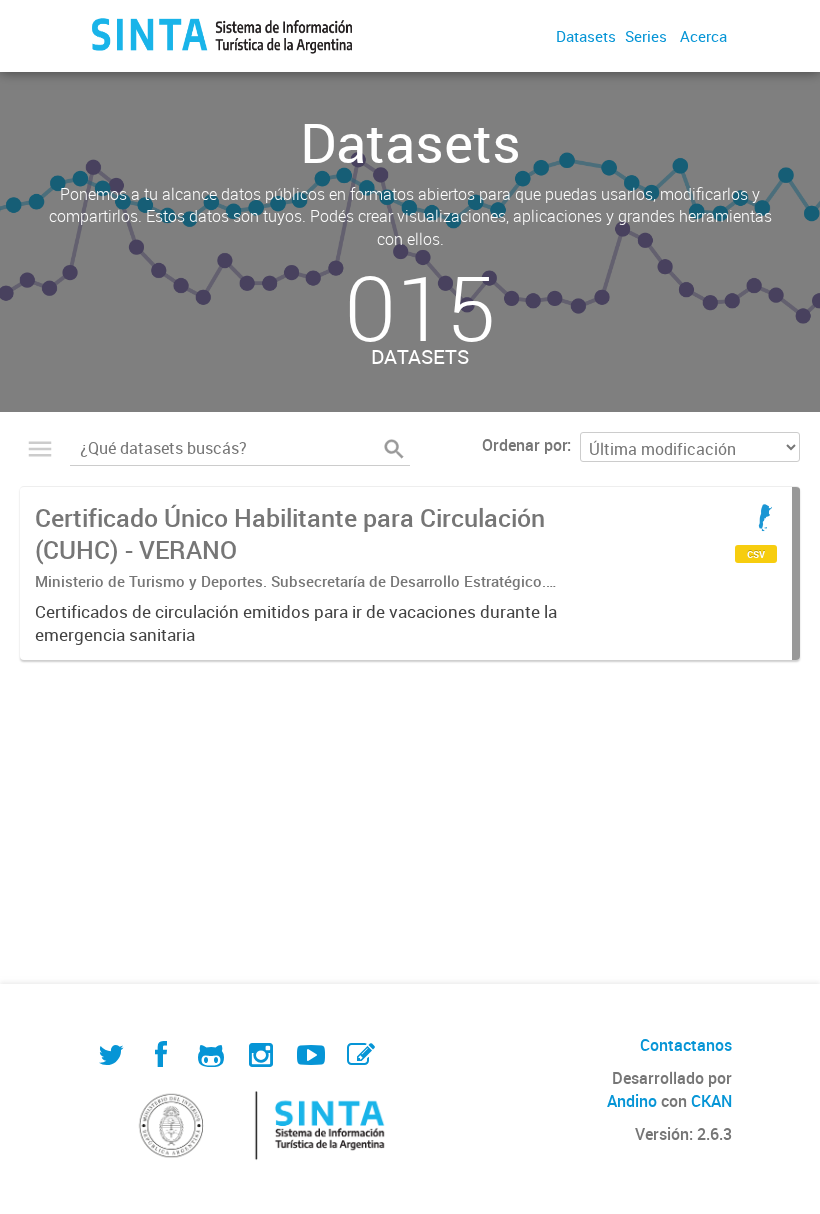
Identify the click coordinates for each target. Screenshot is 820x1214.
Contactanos (686, 1045)
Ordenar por (524, 445)
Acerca (703, 36)
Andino (632, 1101)
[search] (394, 449)
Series (646, 36)
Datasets (586, 36)
